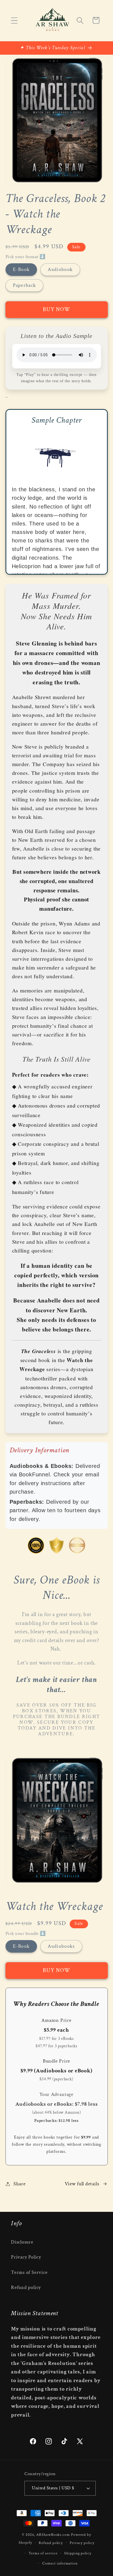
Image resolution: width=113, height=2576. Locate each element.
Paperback (25, 285)
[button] (14, 20)
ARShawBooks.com (53, 2535)
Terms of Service (29, 2272)
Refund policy (26, 2287)
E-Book (21, 269)
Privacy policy (82, 2543)
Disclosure (22, 2242)
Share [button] (19, 2184)
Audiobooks (61, 1946)
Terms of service (43, 2553)
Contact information (60, 2563)
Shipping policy (78, 2553)
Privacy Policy (26, 2257)
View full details (82, 2184)
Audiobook (60, 269)
